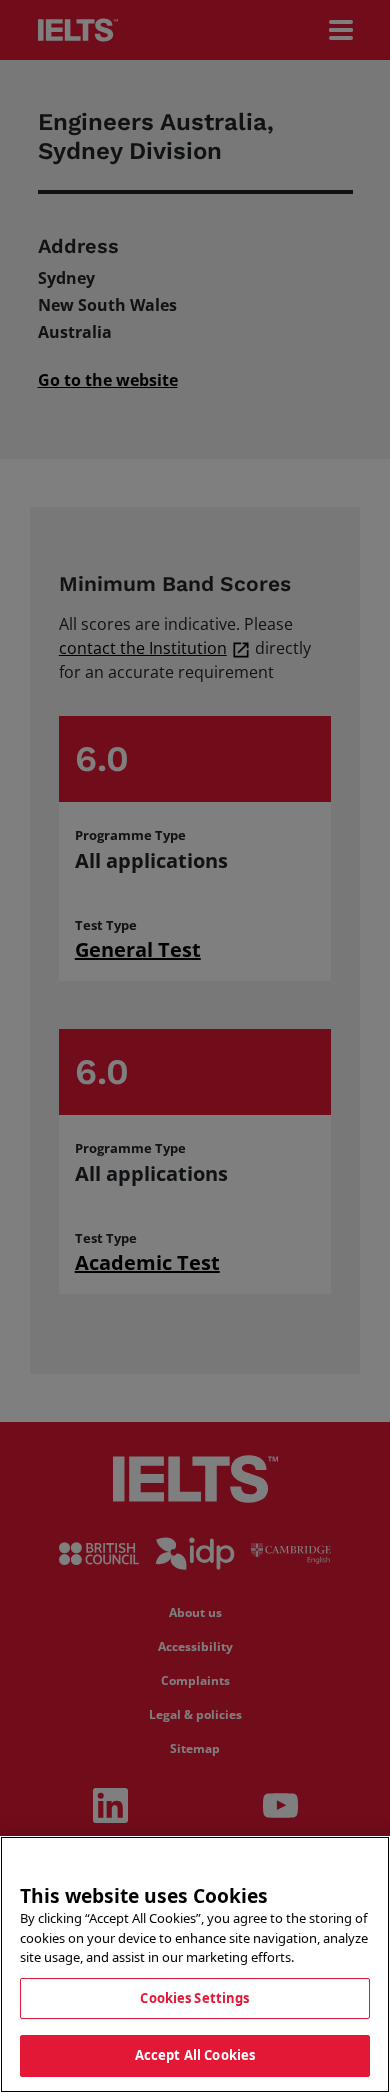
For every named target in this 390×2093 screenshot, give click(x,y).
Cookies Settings (194, 1998)
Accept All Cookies (195, 2055)
